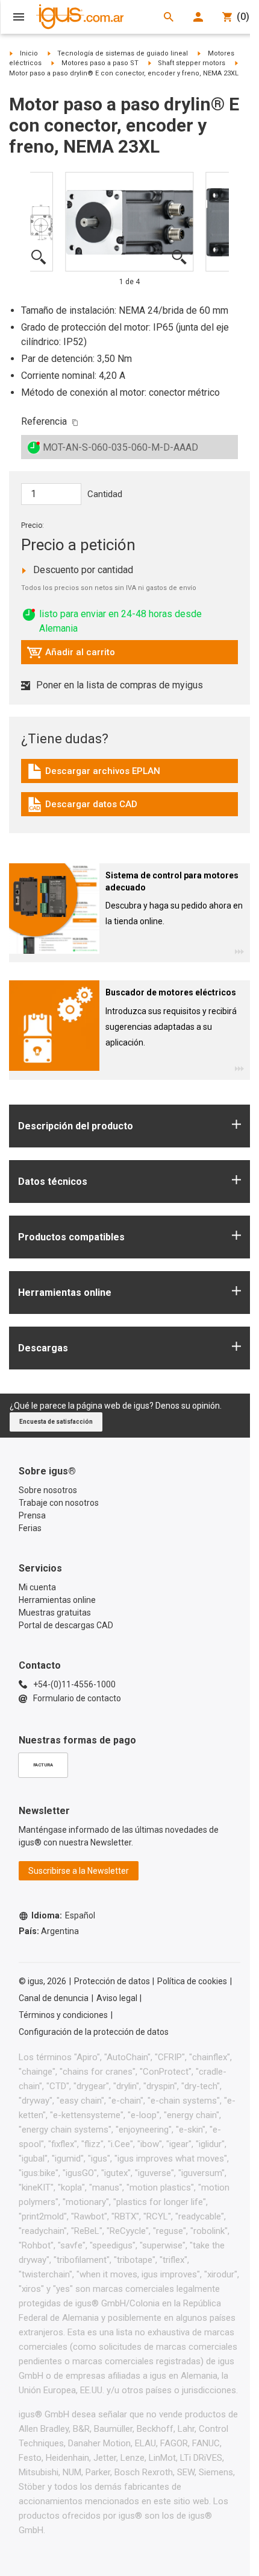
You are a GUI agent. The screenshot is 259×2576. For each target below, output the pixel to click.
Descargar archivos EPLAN (93, 774)
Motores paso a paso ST (100, 63)
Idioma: (63, 1915)
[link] (129, 776)
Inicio (29, 53)
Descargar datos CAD (82, 807)
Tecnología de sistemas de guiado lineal (123, 53)
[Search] (169, 17)
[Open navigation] (19, 17)
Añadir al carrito (71, 655)
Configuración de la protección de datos (94, 2032)
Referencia (44, 421)
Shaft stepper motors (192, 63)
